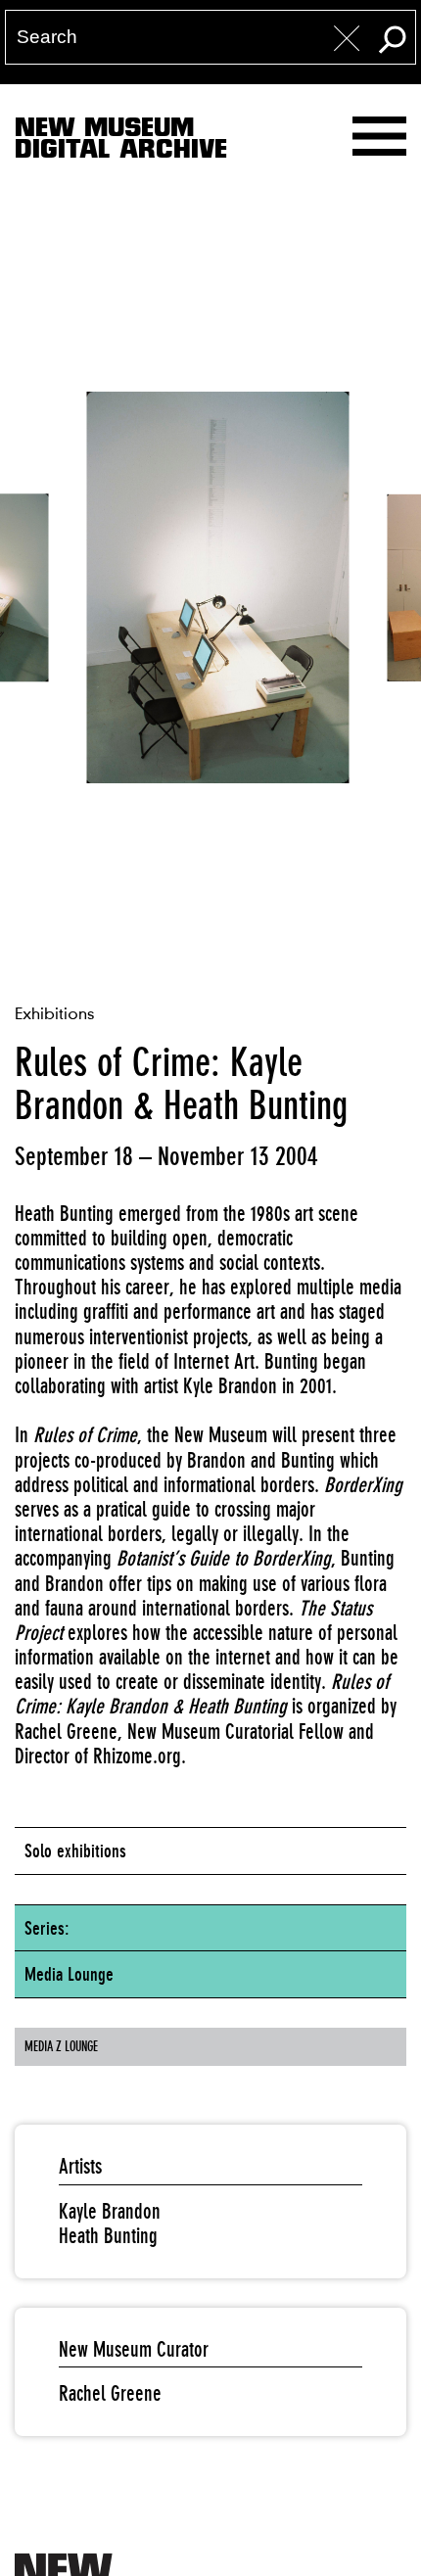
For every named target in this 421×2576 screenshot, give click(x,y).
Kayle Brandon (110, 2211)
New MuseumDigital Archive (121, 142)
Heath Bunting (108, 2236)
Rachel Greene (110, 2393)
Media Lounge (69, 1974)
